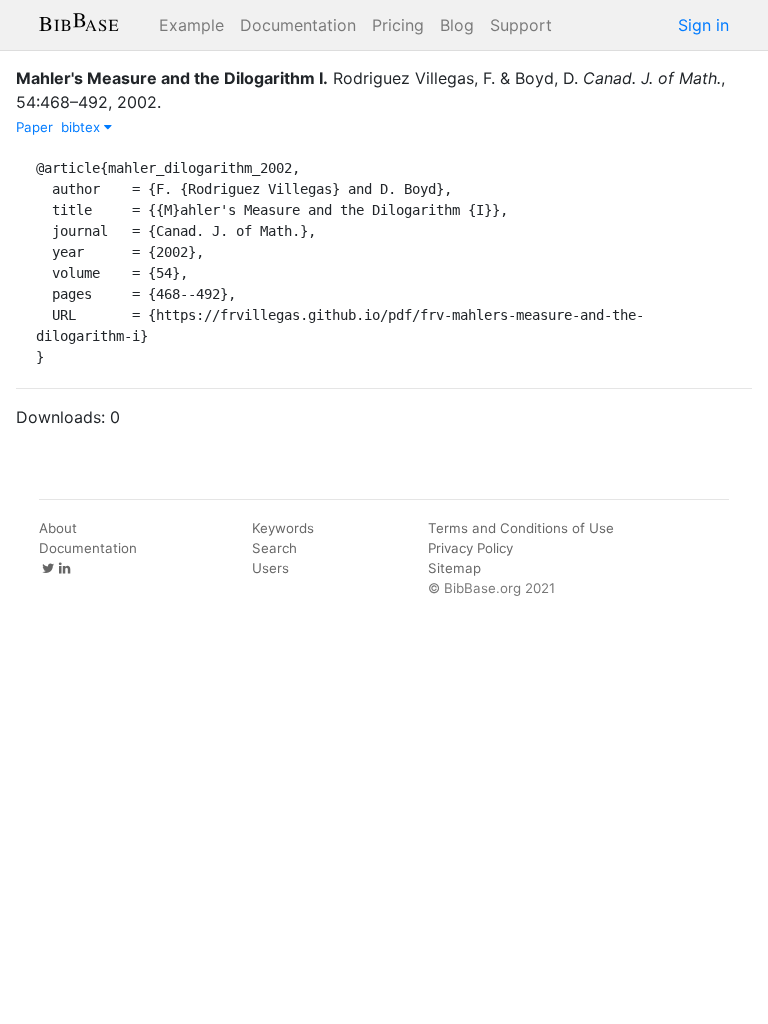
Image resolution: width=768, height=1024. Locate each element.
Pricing (398, 25)
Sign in (703, 25)
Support (521, 25)
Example (191, 25)
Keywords (283, 528)
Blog (457, 25)
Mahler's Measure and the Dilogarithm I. (172, 78)
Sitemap (454, 568)
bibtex (82, 127)
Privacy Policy (470, 548)
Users (270, 568)
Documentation (298, 25)
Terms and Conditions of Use (521, 528)
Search (274, 548)
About (58, 528)
